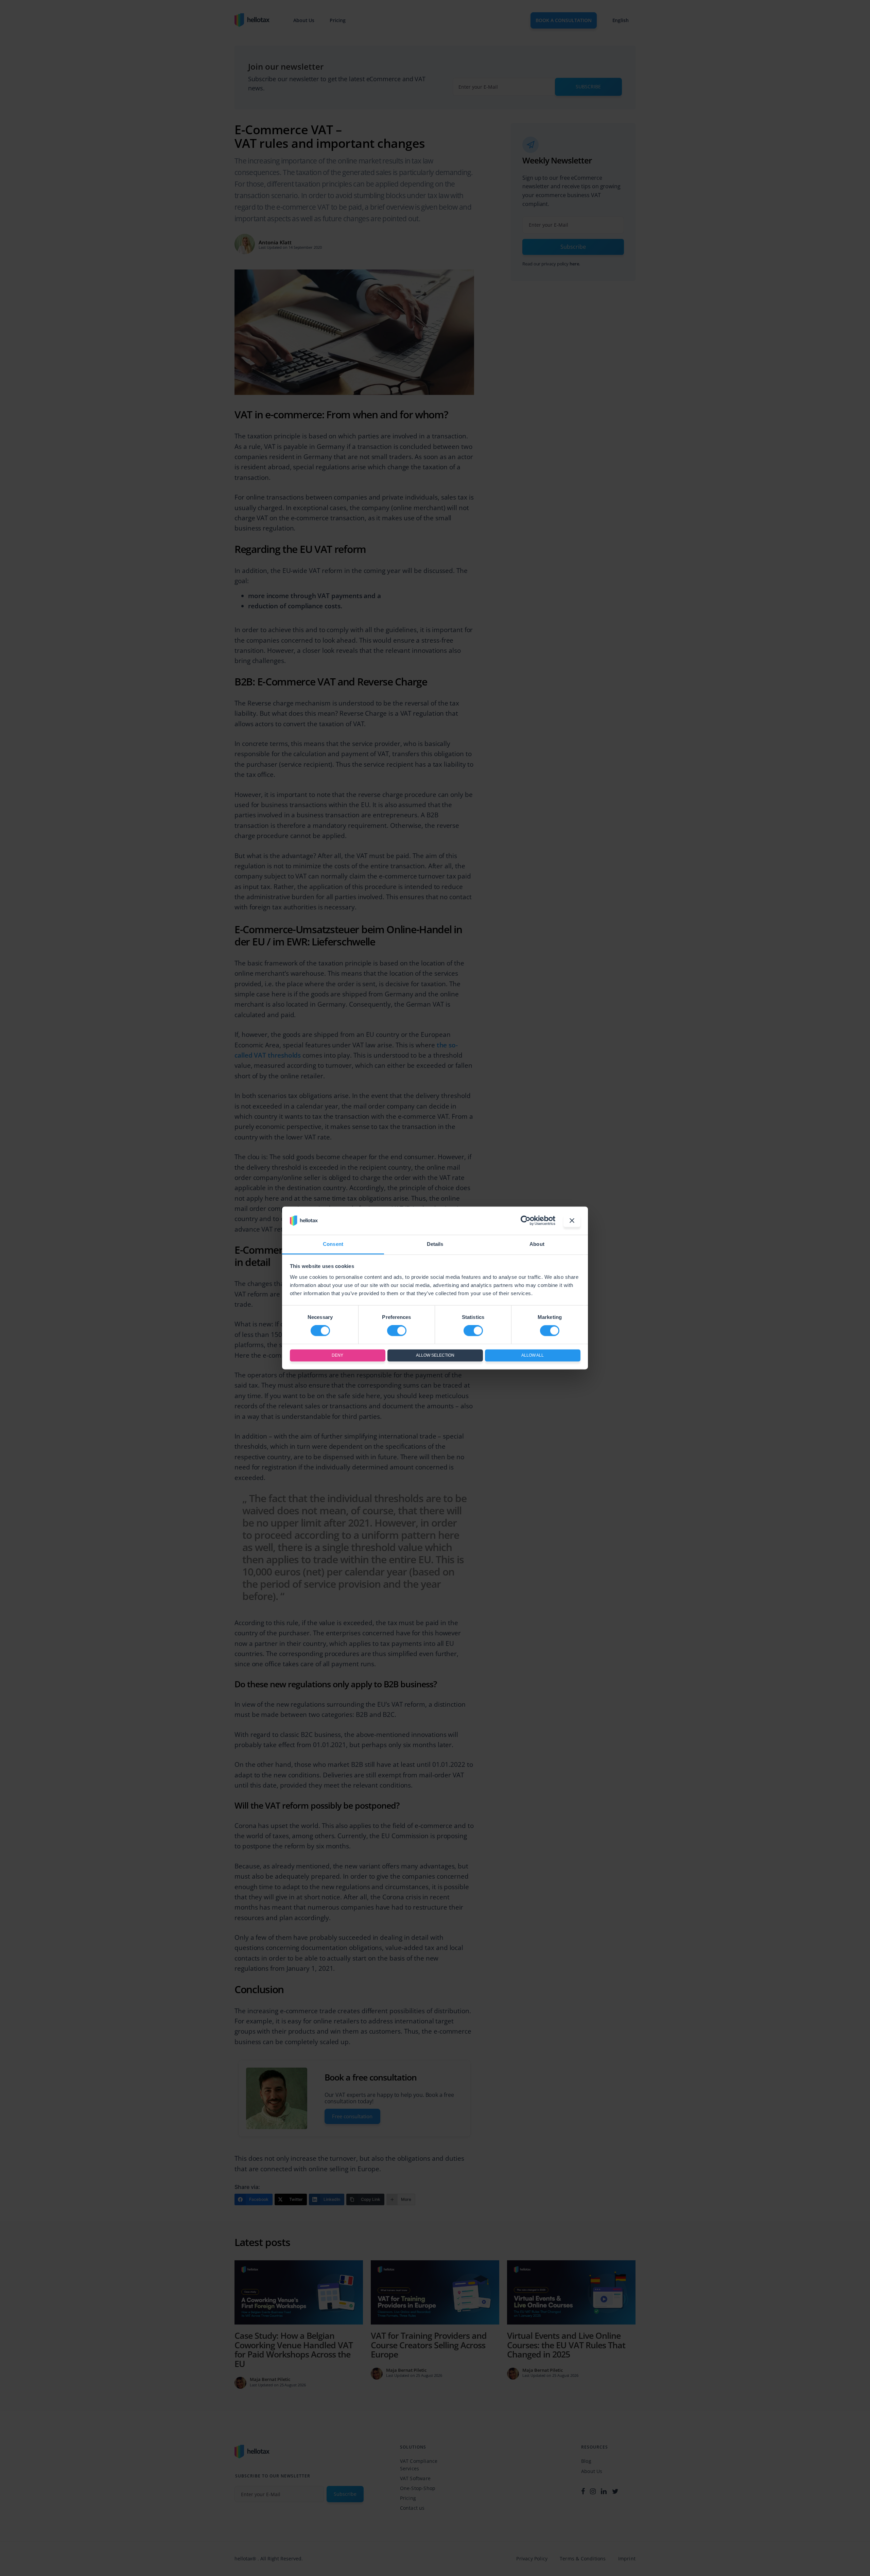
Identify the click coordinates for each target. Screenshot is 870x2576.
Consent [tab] (333, 1244)
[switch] (397, 1331)
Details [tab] (435, 1244)
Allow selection (435, 1355)
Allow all (533, 1355)
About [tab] (537, 1244)
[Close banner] (572, 1221)
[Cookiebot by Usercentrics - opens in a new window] (526, 1221)
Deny (337, 1355)
